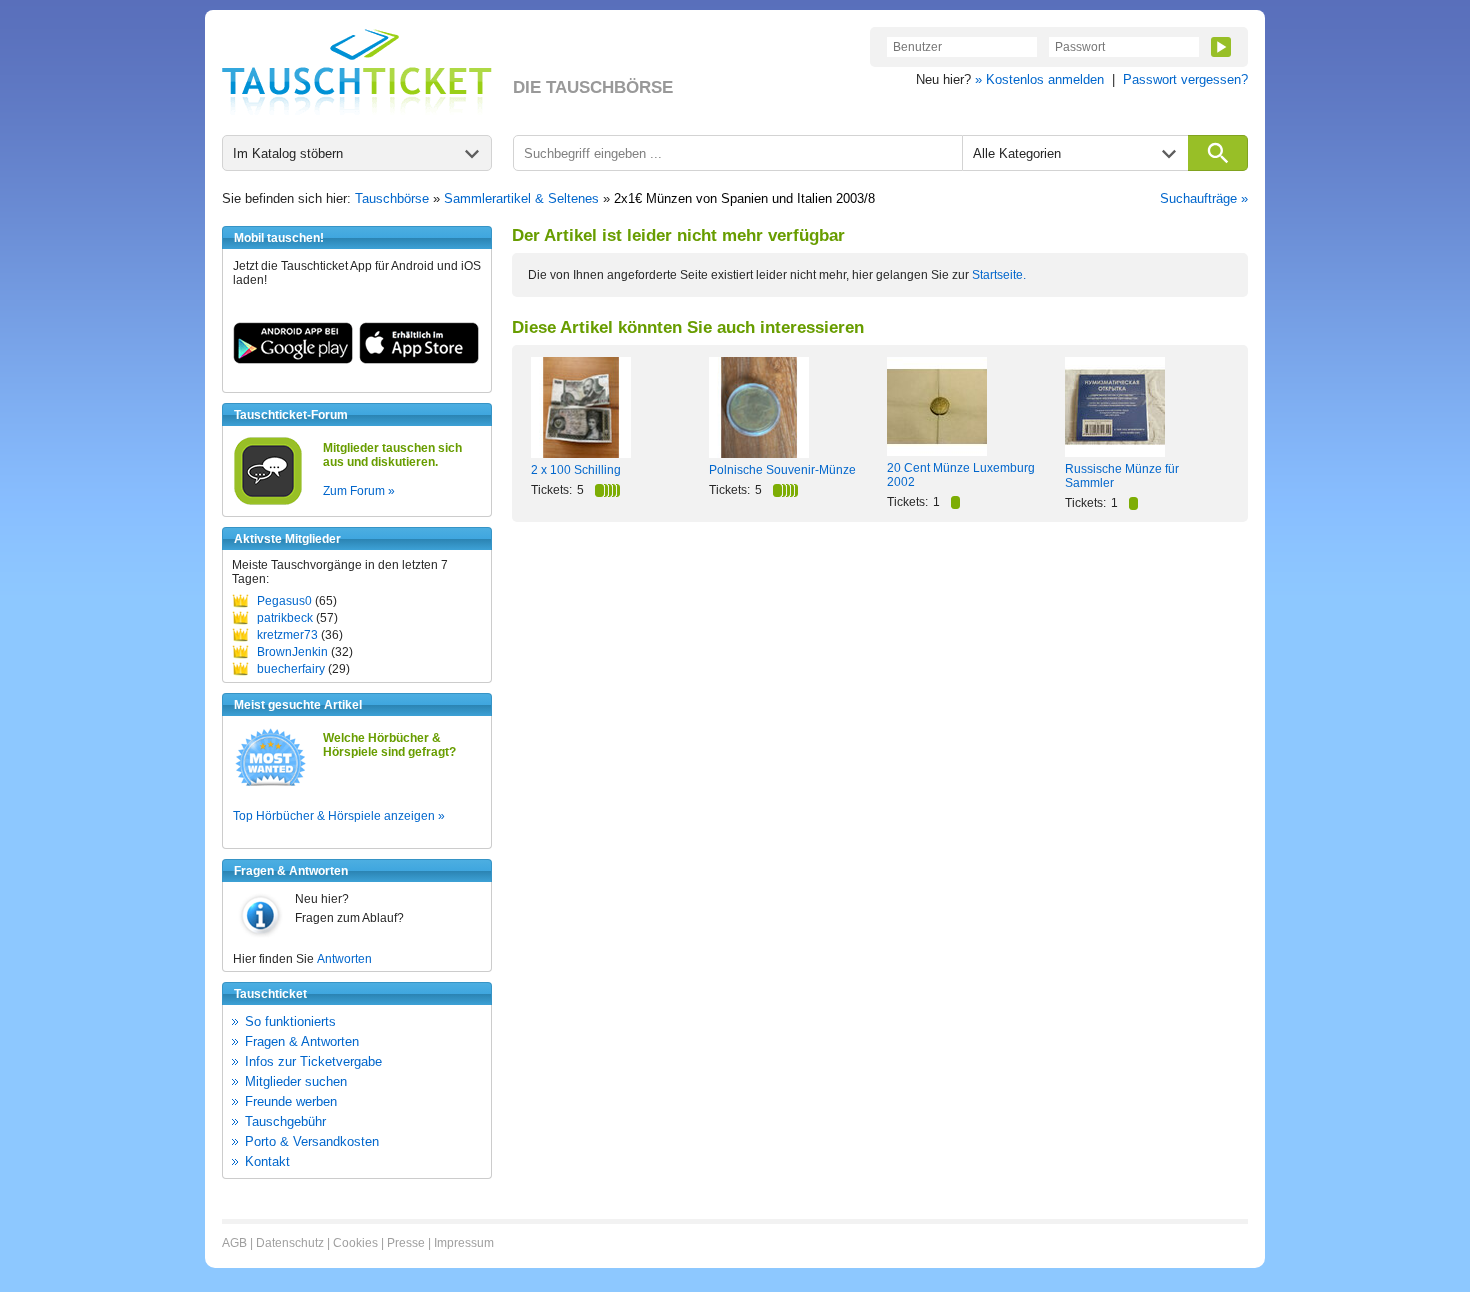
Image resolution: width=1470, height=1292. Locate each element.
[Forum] (268, 502)
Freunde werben (291, 1101)
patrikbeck (285, 618)
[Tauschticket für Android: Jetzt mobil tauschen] (293, 360)
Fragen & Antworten (302, 1041)
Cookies (355, 1243)
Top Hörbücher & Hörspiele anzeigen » (339, 816)
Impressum (464, 1243)
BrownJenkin (292, 652)
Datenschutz (290, 1243)
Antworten (344, 959)
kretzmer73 (287, 635)
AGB (234, 1243)
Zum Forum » (359, 491)
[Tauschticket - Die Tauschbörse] (357, 72)
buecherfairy (291, 669)
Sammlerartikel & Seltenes (521, 198)
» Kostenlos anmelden (1039, 79)
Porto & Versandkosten (312, 1141)
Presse (406, 1243)
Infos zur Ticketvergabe (313, 1061)
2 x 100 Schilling (576, 470)
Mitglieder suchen (296, 1081)
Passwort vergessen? (1185, 79)
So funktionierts (290, 1021)
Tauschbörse (392, 198)
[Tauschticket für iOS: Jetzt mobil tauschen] (419, 360)
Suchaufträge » (1204, 198)
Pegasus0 (284, 601)
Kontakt (267, 1161)
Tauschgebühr (285, 1121)
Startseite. (999, 275)
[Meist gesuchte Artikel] (270, 785)
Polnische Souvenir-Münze (782, 470)
